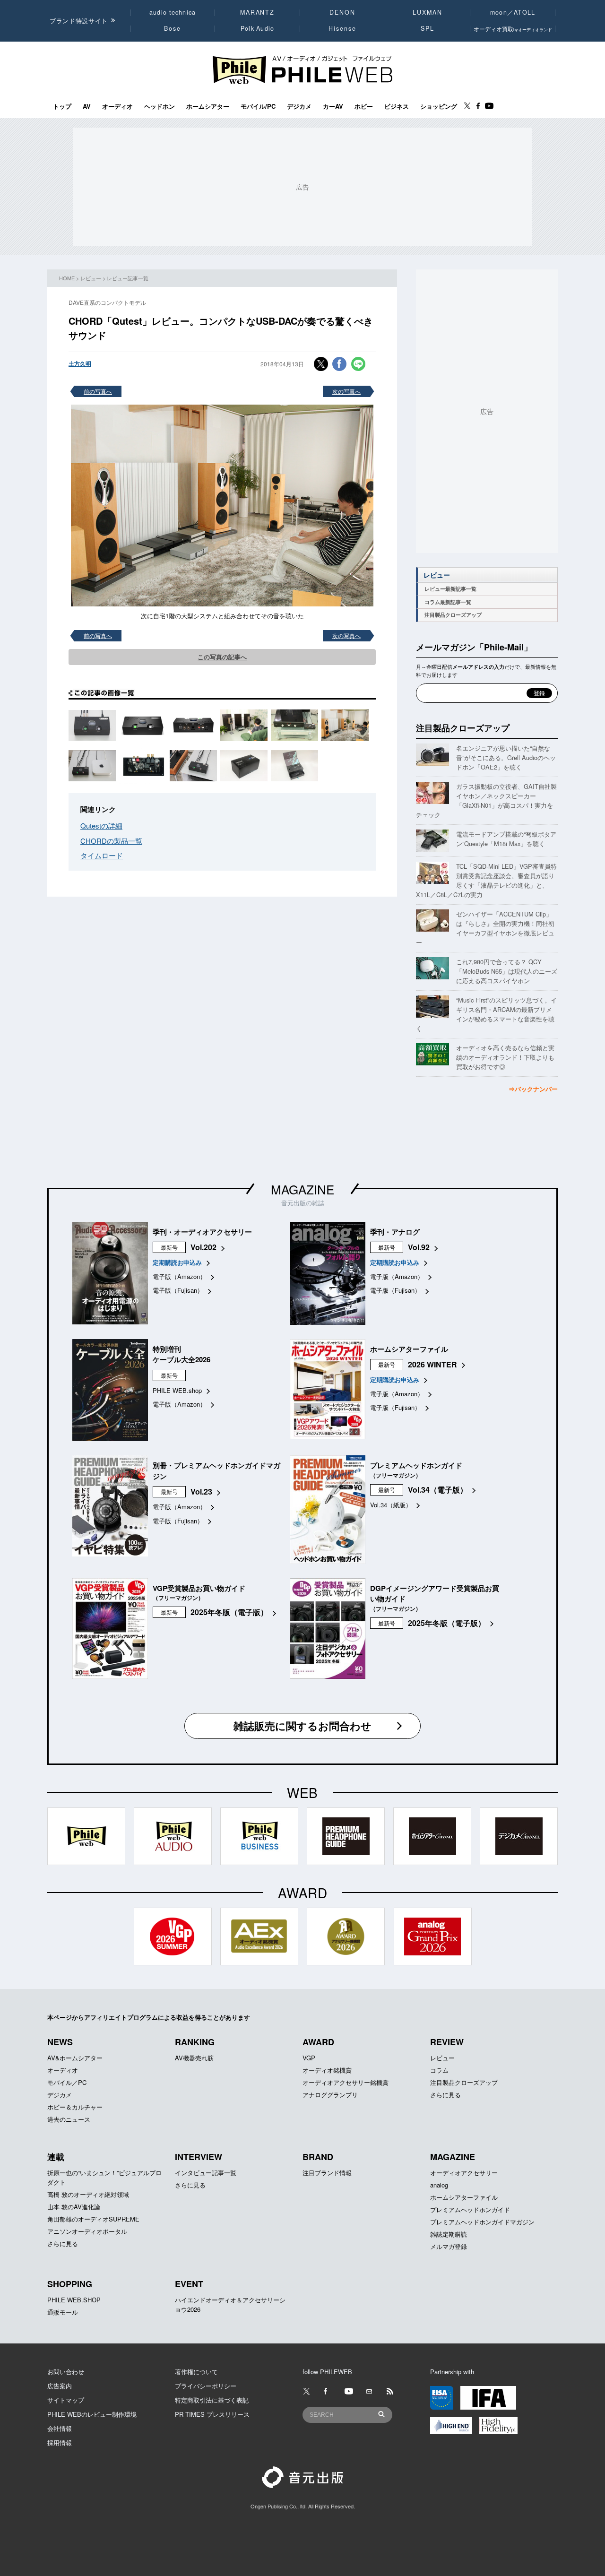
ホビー (364, 106)
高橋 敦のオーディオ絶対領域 (88, 2194)
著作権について (196, 2372)
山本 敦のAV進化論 (74, 2207)
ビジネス (397, 106)
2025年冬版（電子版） (229, 1612)
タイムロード (102, 855)
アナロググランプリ (330, 2095)
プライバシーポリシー (206, 2386)
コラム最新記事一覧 (448, 602)
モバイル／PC (67, 2082)
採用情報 (60, 2442)
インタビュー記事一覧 (206, 2173)
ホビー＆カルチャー (75, 2107)
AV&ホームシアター (75, 2058)
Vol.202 (203, 1247)
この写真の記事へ (222, 657)
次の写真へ (346, 391)
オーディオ (117, 106)
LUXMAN (427, 12)
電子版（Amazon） (179, 1276)
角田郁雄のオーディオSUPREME (93, 2219)
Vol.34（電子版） (438, 1490)
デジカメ (299, 106)
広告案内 (60, 2386)
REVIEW (447, 2042)
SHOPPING (70, 2284)
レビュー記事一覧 (128, 278)
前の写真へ (98, 391)
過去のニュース (69, 2119)
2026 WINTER (432, 1364)
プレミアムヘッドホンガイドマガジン (482, 2222)
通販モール (63, 2312)
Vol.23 (201, 1491)
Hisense (342, 28)
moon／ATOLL (513, 12)
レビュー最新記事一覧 (450, 589)
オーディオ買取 (513, 29)
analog (439, 2185)
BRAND (318, 2157)
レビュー (91, 278)
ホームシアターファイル (464, 2197)
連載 (56, 2157)
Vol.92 (419, 1247)
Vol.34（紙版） (391, 1505)
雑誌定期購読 (449, 2234)
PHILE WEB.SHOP (74, 2300)
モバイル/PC (258, 106)
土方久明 (80, 363)
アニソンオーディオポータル (87, 2231)
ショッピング (439, 106)
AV (87, 106)
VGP (309, 2058)
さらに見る (445, 2095)
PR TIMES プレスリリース (212, 2414)
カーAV (333, 106)
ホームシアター (208, 106)
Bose (173, 28)
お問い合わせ (66, 2372)
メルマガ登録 (449, 2246)
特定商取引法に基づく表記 (212, 2400)
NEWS (60, 2042)
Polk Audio (258, 28)
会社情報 (60, 2428)
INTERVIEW (199, 2157)
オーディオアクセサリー (464, 2173)
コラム (439, 2070)
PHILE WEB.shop (177, 1390)
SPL (428, 28)
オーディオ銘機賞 (327, 2070)
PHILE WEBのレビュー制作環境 (92, 2414)
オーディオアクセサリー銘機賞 (346, 2082)
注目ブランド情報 (327, 2173)
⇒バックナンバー (533, 1089)
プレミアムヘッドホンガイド (470, 2209)
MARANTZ (257, 12)
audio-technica (173, 12)
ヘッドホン (160, 106)
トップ (62, 106)
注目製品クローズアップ (453, 615)
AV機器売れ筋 (194, 2058)
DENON (342, 12)
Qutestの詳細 (101, 826)
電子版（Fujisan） (178, 1290)
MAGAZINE (302, 1189)
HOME (67, 278)
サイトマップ (66, 2400)
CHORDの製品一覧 (111, 841)
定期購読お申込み (177, 1262)
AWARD (318, 2042)
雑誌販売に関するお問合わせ (302, 1726)
